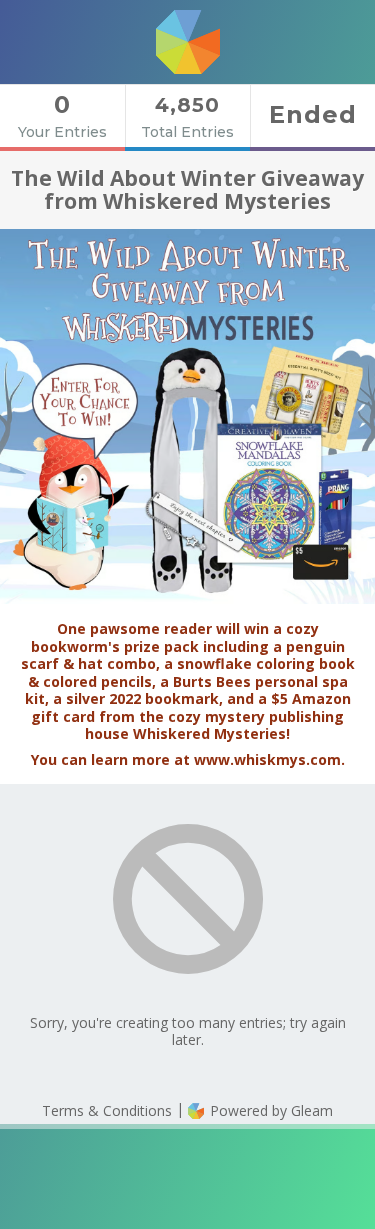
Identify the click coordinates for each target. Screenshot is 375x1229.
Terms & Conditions (107, 1110)
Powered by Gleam (269, 1110)
